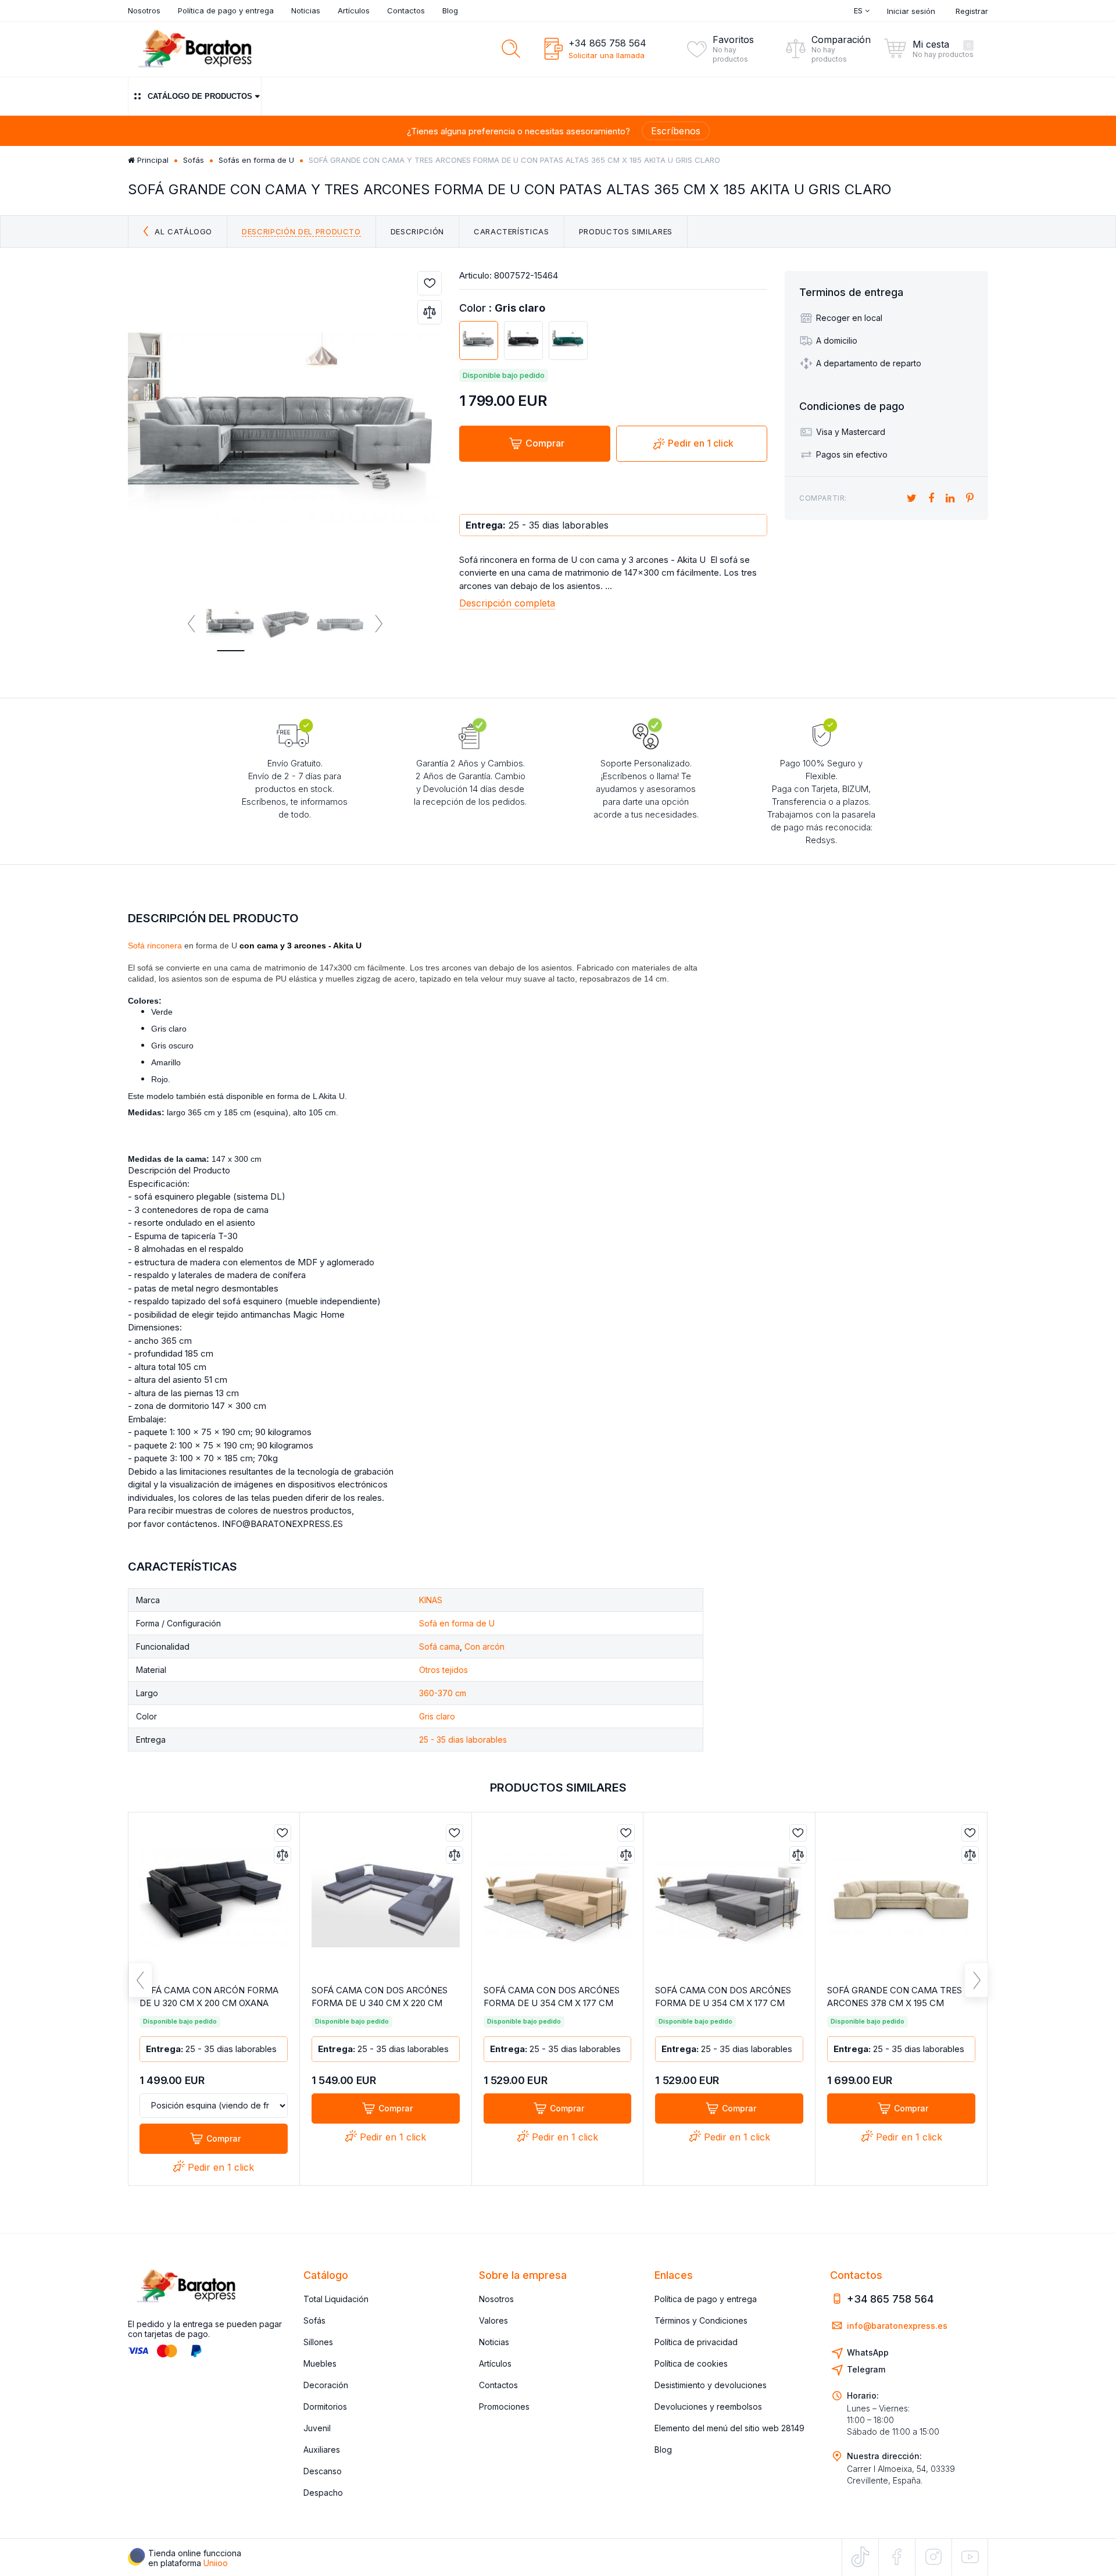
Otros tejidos (443, 1670)
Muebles (320, 2363)
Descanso (323, 2471)
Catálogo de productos (200, 96)
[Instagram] (933, 2557)
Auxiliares (322, 2450)
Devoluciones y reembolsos (708, 2406)
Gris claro (437, 1716)
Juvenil (317, 2428)
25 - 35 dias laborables (463, 1740)
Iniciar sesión (911, 11)
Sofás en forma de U (256, 160)
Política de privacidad (696, 2342)
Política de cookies (691, 2363)
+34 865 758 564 (607, 43)
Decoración (326, 2385)
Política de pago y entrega (226, 10)
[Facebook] (897, 2557)
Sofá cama (439, 1646)
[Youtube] (970, 2557)
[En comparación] (430, 312)
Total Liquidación (336, 2299)
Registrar (972, 11)
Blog (450, 10)
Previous (192, 624)
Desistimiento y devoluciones (711, 2385)
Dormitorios (325, 2406)
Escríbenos (676, 131)
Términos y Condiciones (701, 2320)
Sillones (318, 2342)
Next (378, 624)
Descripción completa (507, 603)
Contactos (406, 10)
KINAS (431, 1600)
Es (859, 10)
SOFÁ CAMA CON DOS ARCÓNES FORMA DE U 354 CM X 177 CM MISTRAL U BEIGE (552, 2003)
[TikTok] (860, 2557)
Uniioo (216, 2563)
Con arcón (484, 1646)
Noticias (306, 10)
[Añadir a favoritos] (430, 283)
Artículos (354, 10)
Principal (152, 160)
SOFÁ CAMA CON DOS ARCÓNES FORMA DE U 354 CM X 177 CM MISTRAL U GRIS (723, 2003)
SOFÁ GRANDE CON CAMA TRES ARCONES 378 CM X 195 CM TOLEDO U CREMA (895, 2003)
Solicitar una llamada (607, 55)
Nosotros (144, 10)
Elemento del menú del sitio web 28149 (729, 2428)
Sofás (194, 160)
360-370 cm (443, 1693)
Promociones (504, 2406)
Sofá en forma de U (457, 1623)
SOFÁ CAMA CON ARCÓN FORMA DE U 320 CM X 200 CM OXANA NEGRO (209, 2003)
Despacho (323, 2493)
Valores (493, 2320)
